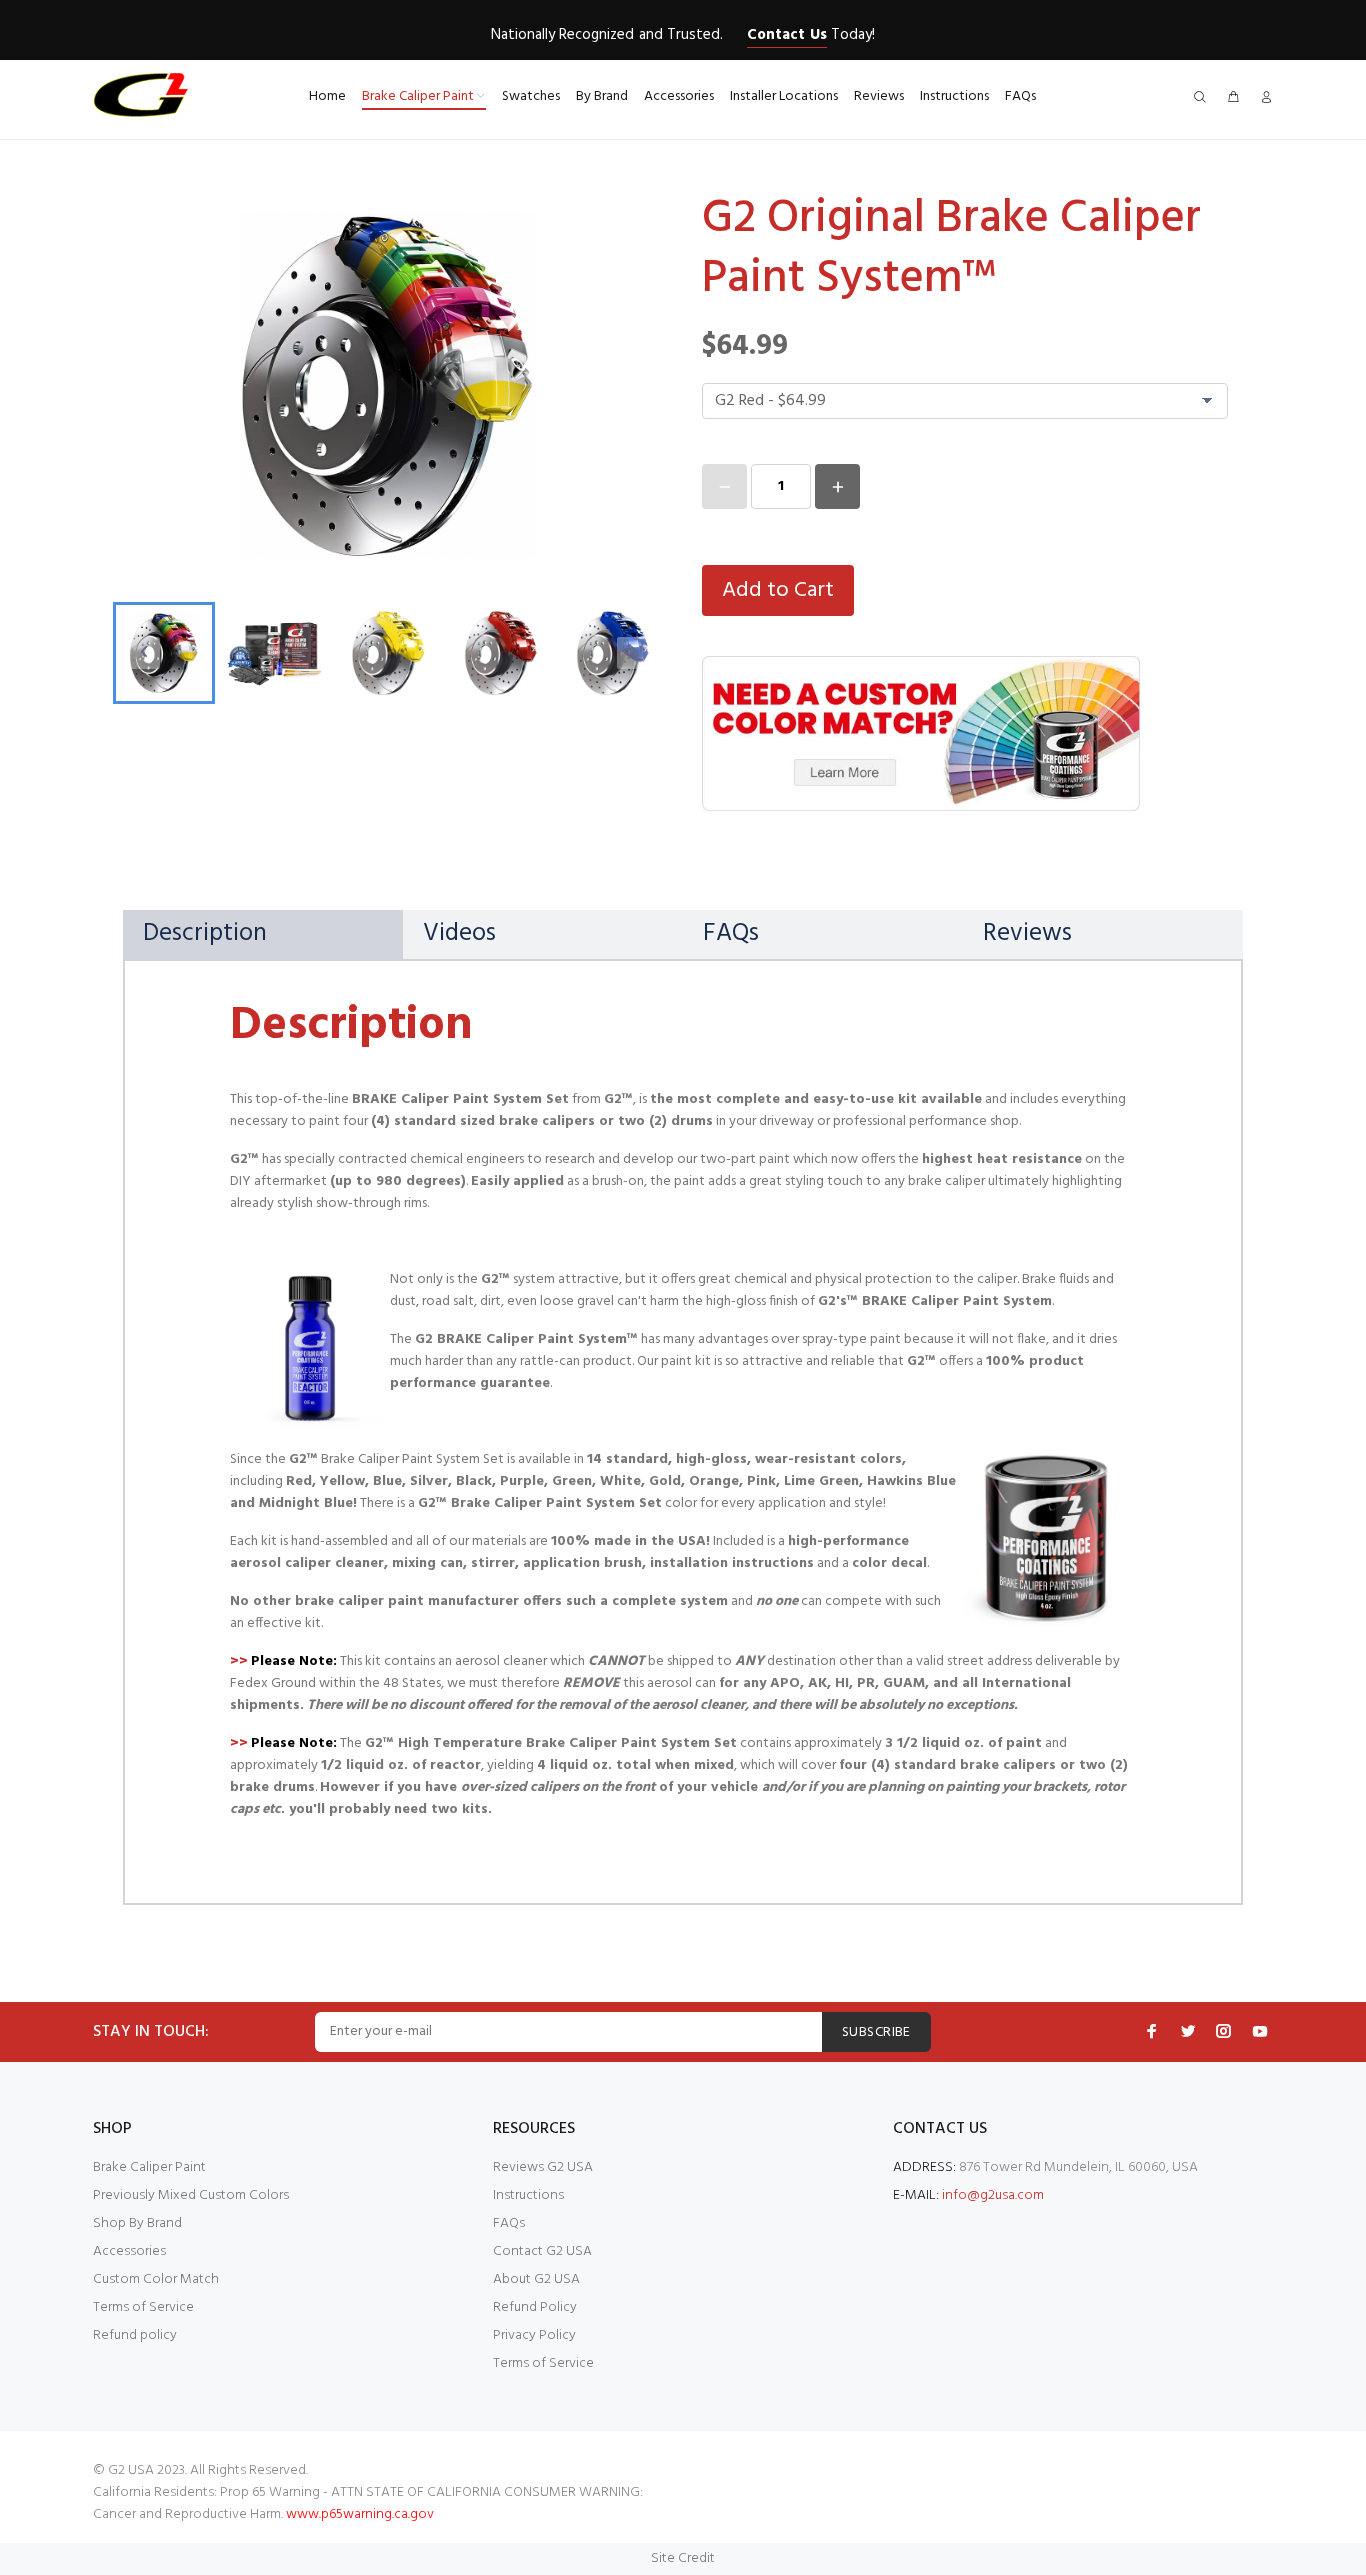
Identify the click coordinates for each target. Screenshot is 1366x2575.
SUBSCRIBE (876, 2032)
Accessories (129, 2251)
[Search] (1204, 98)
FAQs (509, 2223)
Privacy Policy (534, 2335)
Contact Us (786, 35)
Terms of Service (143, 2307)
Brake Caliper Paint (149, 2167)
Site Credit (683, 2558)
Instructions (528, 2195)
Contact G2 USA (542, 2251)
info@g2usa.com (993, 2195)
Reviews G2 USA (543, 2167)
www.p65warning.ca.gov (360, 2514)
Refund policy (135, 2335)
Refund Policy (535, 2307)
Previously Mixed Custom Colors (191, 2195)
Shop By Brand (137, 2223)
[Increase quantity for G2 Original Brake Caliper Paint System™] (837, 486)
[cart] (1233, 98)
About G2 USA (536, 2279)
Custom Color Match (156, 2279)
